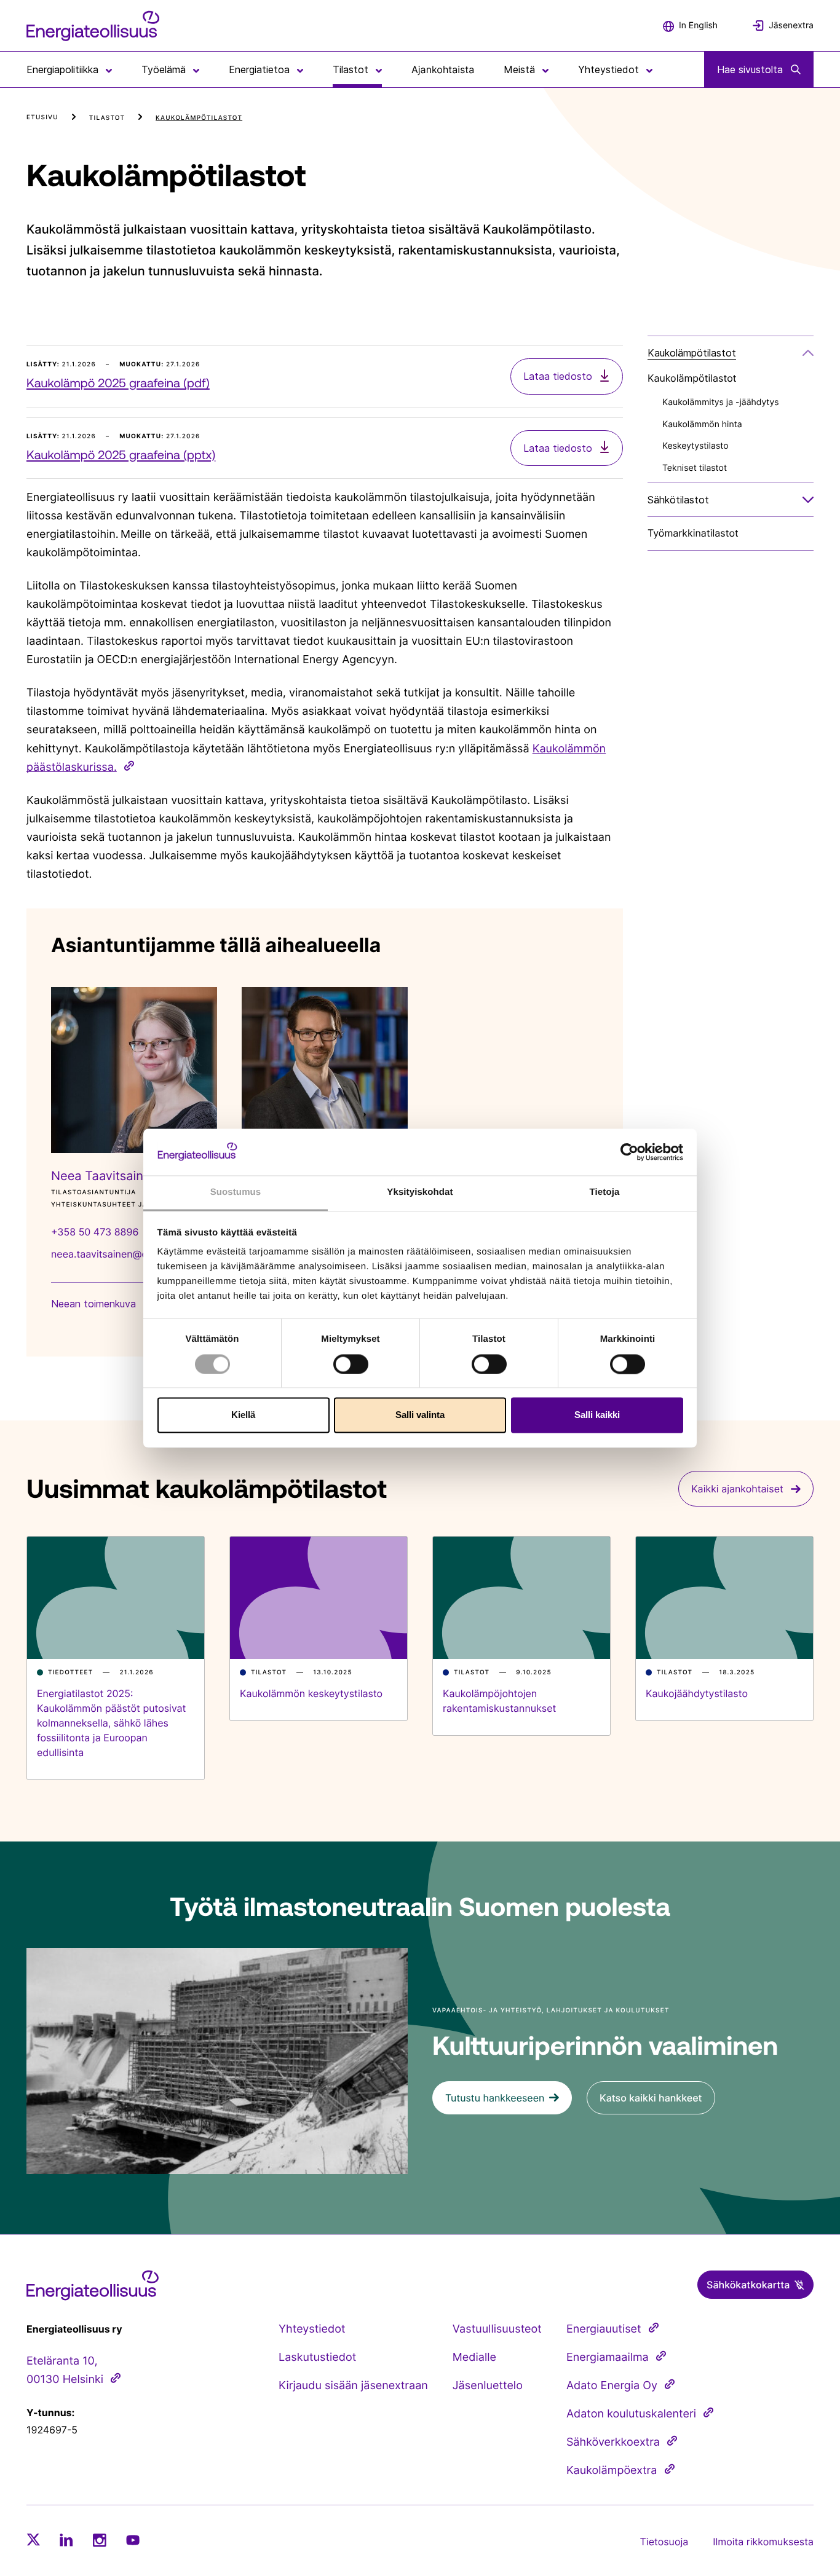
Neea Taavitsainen (104, 1176)
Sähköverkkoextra (613, 2442)
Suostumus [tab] (236, 1193)
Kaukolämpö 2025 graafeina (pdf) (118, 383)
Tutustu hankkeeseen (495, 2098)
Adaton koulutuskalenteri (631, 2414)
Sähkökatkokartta (748, 2285)
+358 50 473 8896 (95, 1232)
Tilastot (107, 118)
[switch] (351, 1364)
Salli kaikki (597, 1415)
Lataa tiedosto (559, 376)
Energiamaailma (608, 2357)
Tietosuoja (664, 2542)
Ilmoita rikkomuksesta (763, 2542)
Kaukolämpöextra (612, 2471)
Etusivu (42, 117)
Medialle (474, 2357)
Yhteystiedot (312, 2329)
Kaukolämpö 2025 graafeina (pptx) (121, 455)
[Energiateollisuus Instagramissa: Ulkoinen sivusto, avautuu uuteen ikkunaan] (100, 2540)
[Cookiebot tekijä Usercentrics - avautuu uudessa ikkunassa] (629, 1152)
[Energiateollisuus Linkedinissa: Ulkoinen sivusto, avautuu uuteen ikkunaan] (66, 2540)
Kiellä (243, 1415)
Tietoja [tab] (605, 1193)
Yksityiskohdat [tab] (420, 1193)
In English (698, 26)
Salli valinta (420, 1415)
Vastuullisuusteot (497, 2329)
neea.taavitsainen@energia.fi (118, 1254)
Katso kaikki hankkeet (651, 2098)
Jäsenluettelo (488, 2386)
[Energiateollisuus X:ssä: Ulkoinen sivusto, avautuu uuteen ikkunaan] (33, 2540)
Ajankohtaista (443, 69)
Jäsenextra (791, 26)
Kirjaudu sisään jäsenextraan (353, 2386)
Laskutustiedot (317, 2357)
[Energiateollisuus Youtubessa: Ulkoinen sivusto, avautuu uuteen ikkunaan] (133, 2540)
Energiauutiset (604, 2329)
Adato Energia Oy (612, 2386)
